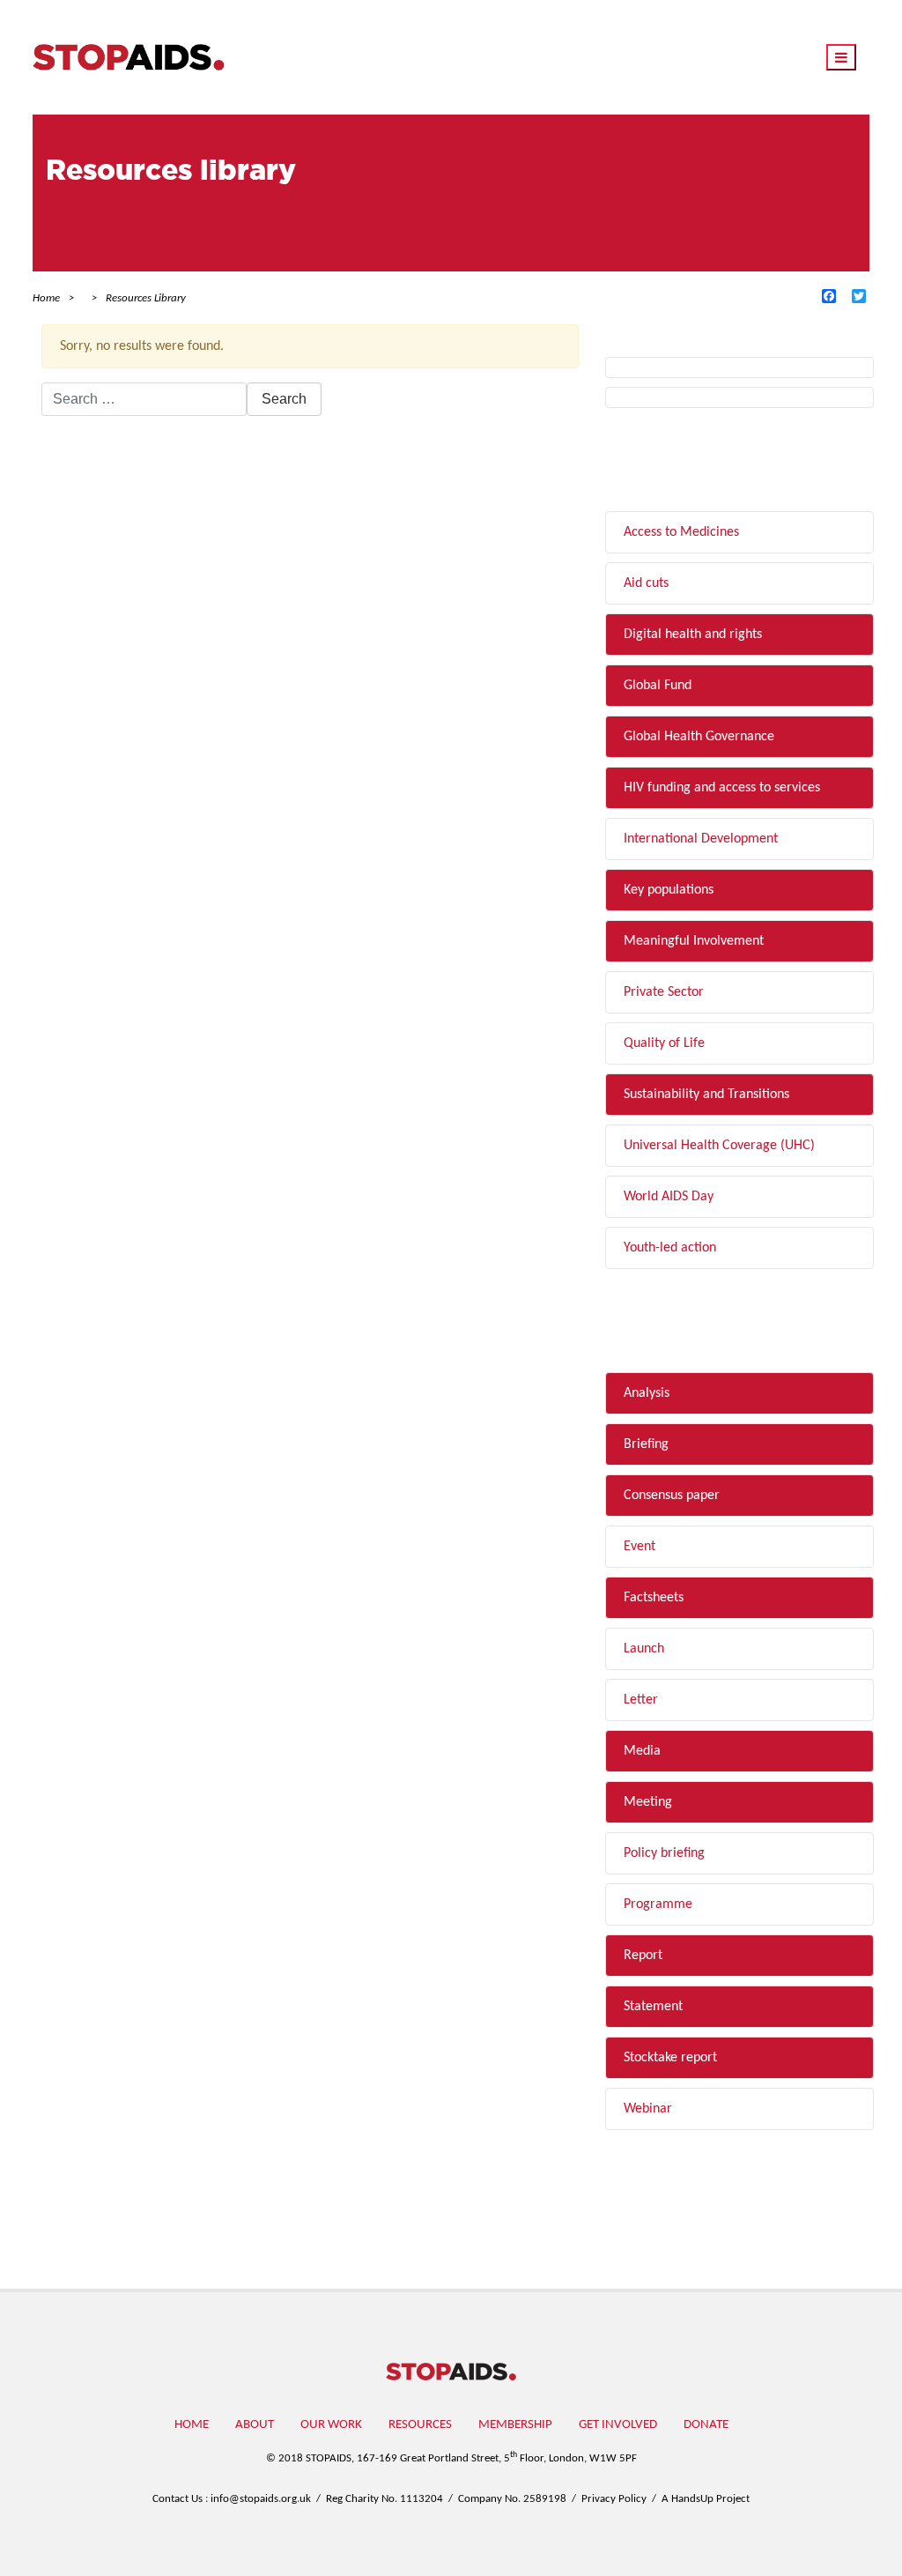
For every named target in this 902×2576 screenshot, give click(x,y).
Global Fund (658, 686)
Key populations (669, 890)
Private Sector (664, 992)
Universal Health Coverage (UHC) (719, 1146)
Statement (653, 2007)
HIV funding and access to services (722, 788)
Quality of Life (664, 1043)
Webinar (648, 2109)
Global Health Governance (699, 737)
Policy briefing (664, 1853)
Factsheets (654, 1598)
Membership (515, 2425)
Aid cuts (646, 583)
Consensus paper (672, 1496)
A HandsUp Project (706, 2499)
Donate (706, 2425)
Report (643, 1956)
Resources (420, 2425)
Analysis (647, 1393)
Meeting (648, 1802)
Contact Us (177, 2499)
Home (192, 2425)
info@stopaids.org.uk (261, 2499)
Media (642, 1751)
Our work (331, 2425)
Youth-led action (670, 1248)
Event (640, 1547)
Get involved (618, 2425)
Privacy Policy (614, 2499)
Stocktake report (670, 2058)
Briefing (646, 1444)
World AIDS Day (669, 1197)
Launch (644, 1649)
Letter (641, 1700)
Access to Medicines (681, 532)
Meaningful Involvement (694, 941)
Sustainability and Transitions (706, 1095)
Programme (658, 1904)
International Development (701, 839)
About (255, 2425)
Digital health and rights (693, 635)
